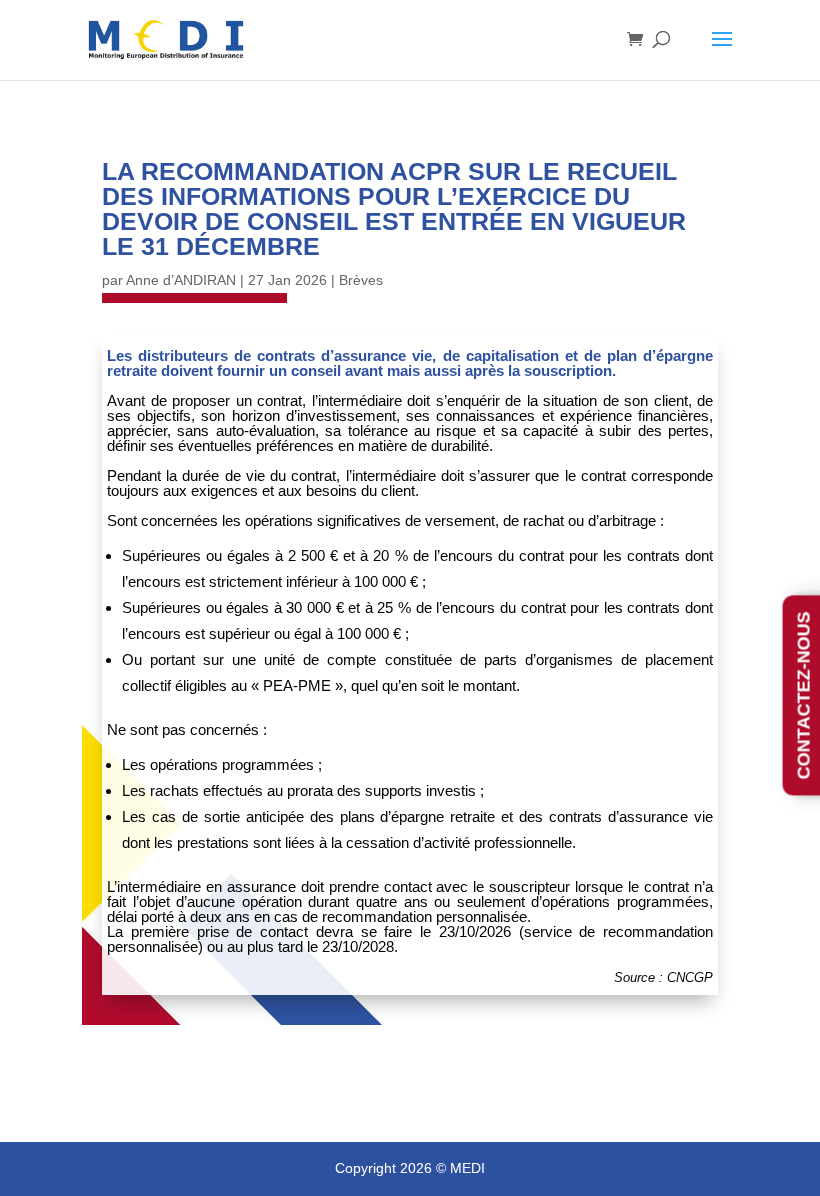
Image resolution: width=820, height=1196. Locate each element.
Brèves (361, 280)
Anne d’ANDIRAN (181, 280)
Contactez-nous (804, 695)
